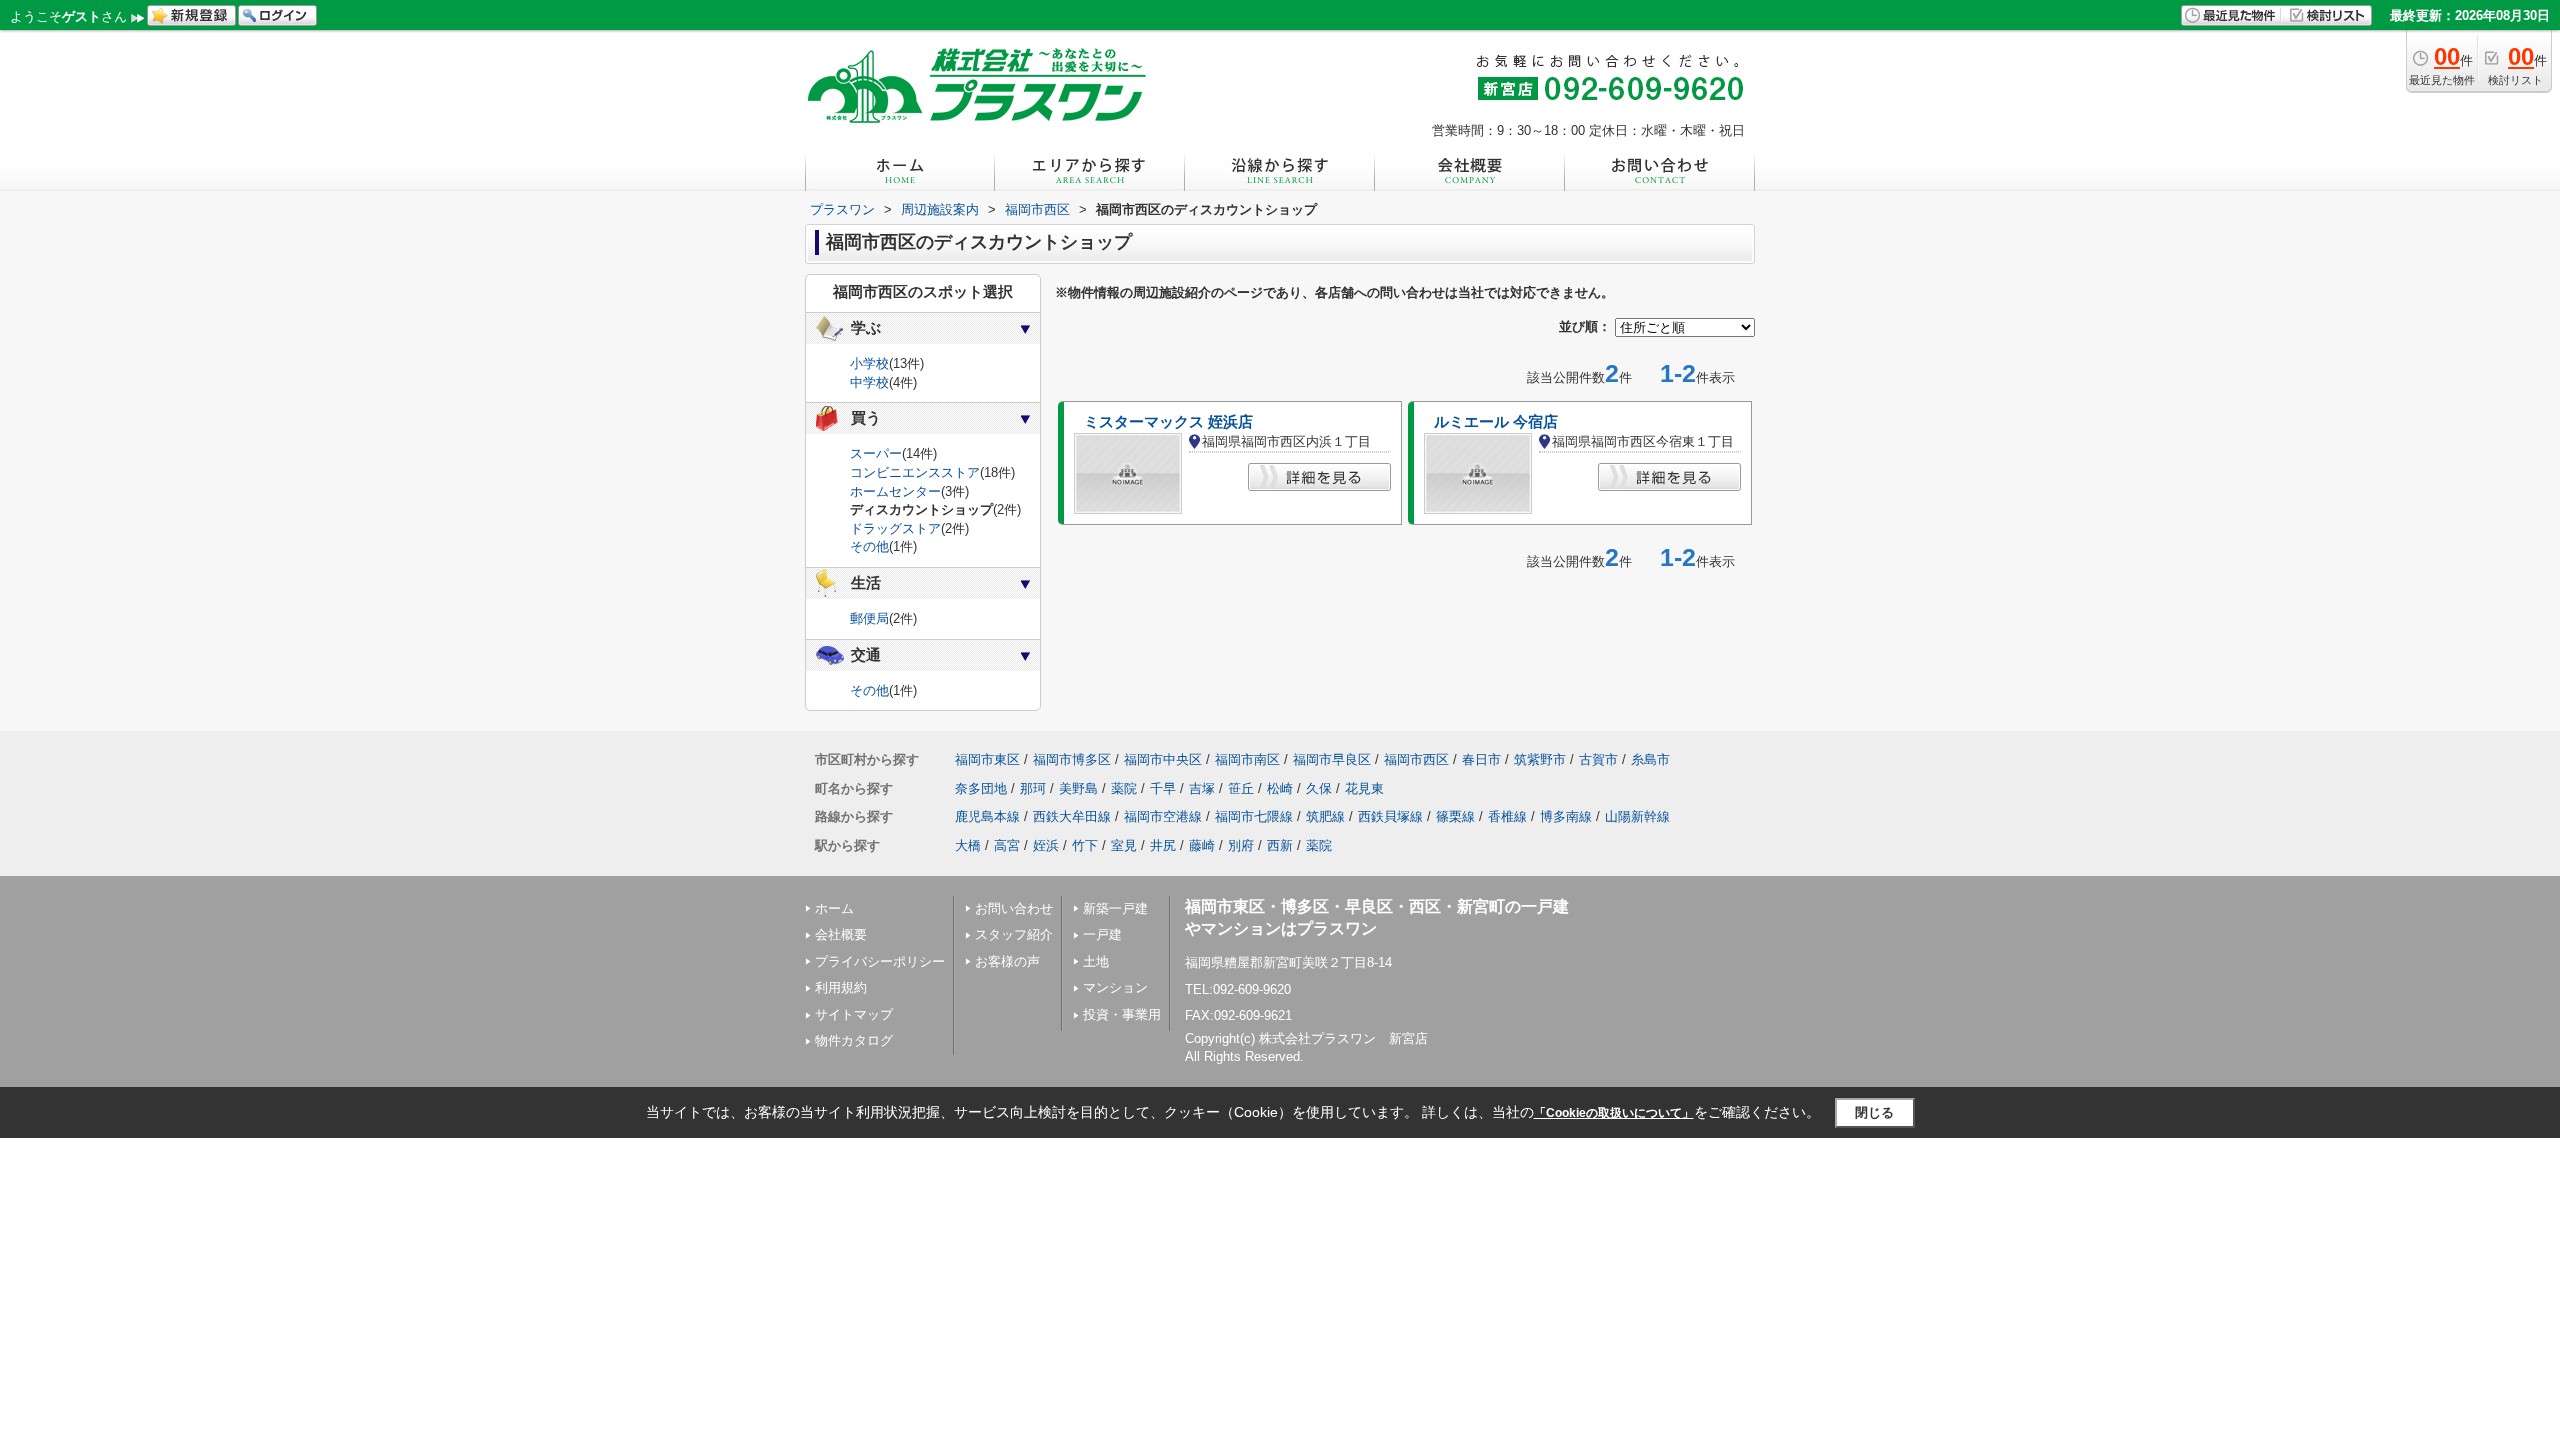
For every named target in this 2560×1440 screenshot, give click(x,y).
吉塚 (1202, 788)
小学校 (869, 363)
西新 (1280, 845)
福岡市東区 (987, 759)
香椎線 (1507, 816)
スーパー (876, 453)
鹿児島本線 (987, 816)
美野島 (1078, 788)
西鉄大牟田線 (1072, 816)
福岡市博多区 (1072, 759)
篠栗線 (1455, 816)
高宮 (1007, 845)
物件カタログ (854, 1040)
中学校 (869, 382)
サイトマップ (854, 1014)
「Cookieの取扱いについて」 (1614, 1113)
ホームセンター (895, 491)
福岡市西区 (1416, 759)
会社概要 (841, 934)
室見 (1124, 845)
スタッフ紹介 (1014, 934)
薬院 (1124, 788)
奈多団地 (981, 788)
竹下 (1085, 845)
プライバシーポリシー (880, 961)
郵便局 (869, 618)
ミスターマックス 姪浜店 (1168, 422)
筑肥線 (1325, 816)
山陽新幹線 (1637, 816)
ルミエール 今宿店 (1496, 422)
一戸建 (1102, 934)
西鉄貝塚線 (1390, 816)
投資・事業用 (1122, 1014)
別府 (1241, 845)
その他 (869, 546)
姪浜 (1046, 845)
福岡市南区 (1247, 759)
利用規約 (841, 987)
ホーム (834, 908)
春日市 (1481, 759)
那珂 (1033, 788)
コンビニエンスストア (915, 472)
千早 (1163, 788)
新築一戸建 (1115, 908)
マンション (1115, 987)
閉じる (1874, 1112)
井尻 (1163, 845)
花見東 (1364, 788)
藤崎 (1202, 845)
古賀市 (1598, 759)
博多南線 (1566, 816)
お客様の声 (1007, 961)
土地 (1096, 961)
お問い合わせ (1014, 908)
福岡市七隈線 (1254, 816)
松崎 (1280, 788)
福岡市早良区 (1332, 759)
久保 (1319, 788)
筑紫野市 (1540, 759)
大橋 (968, 845)
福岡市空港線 (1163, 816)
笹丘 (1241, 788)
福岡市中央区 (1163, 759)
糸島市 (1650, 759)
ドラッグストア (895, 528)
